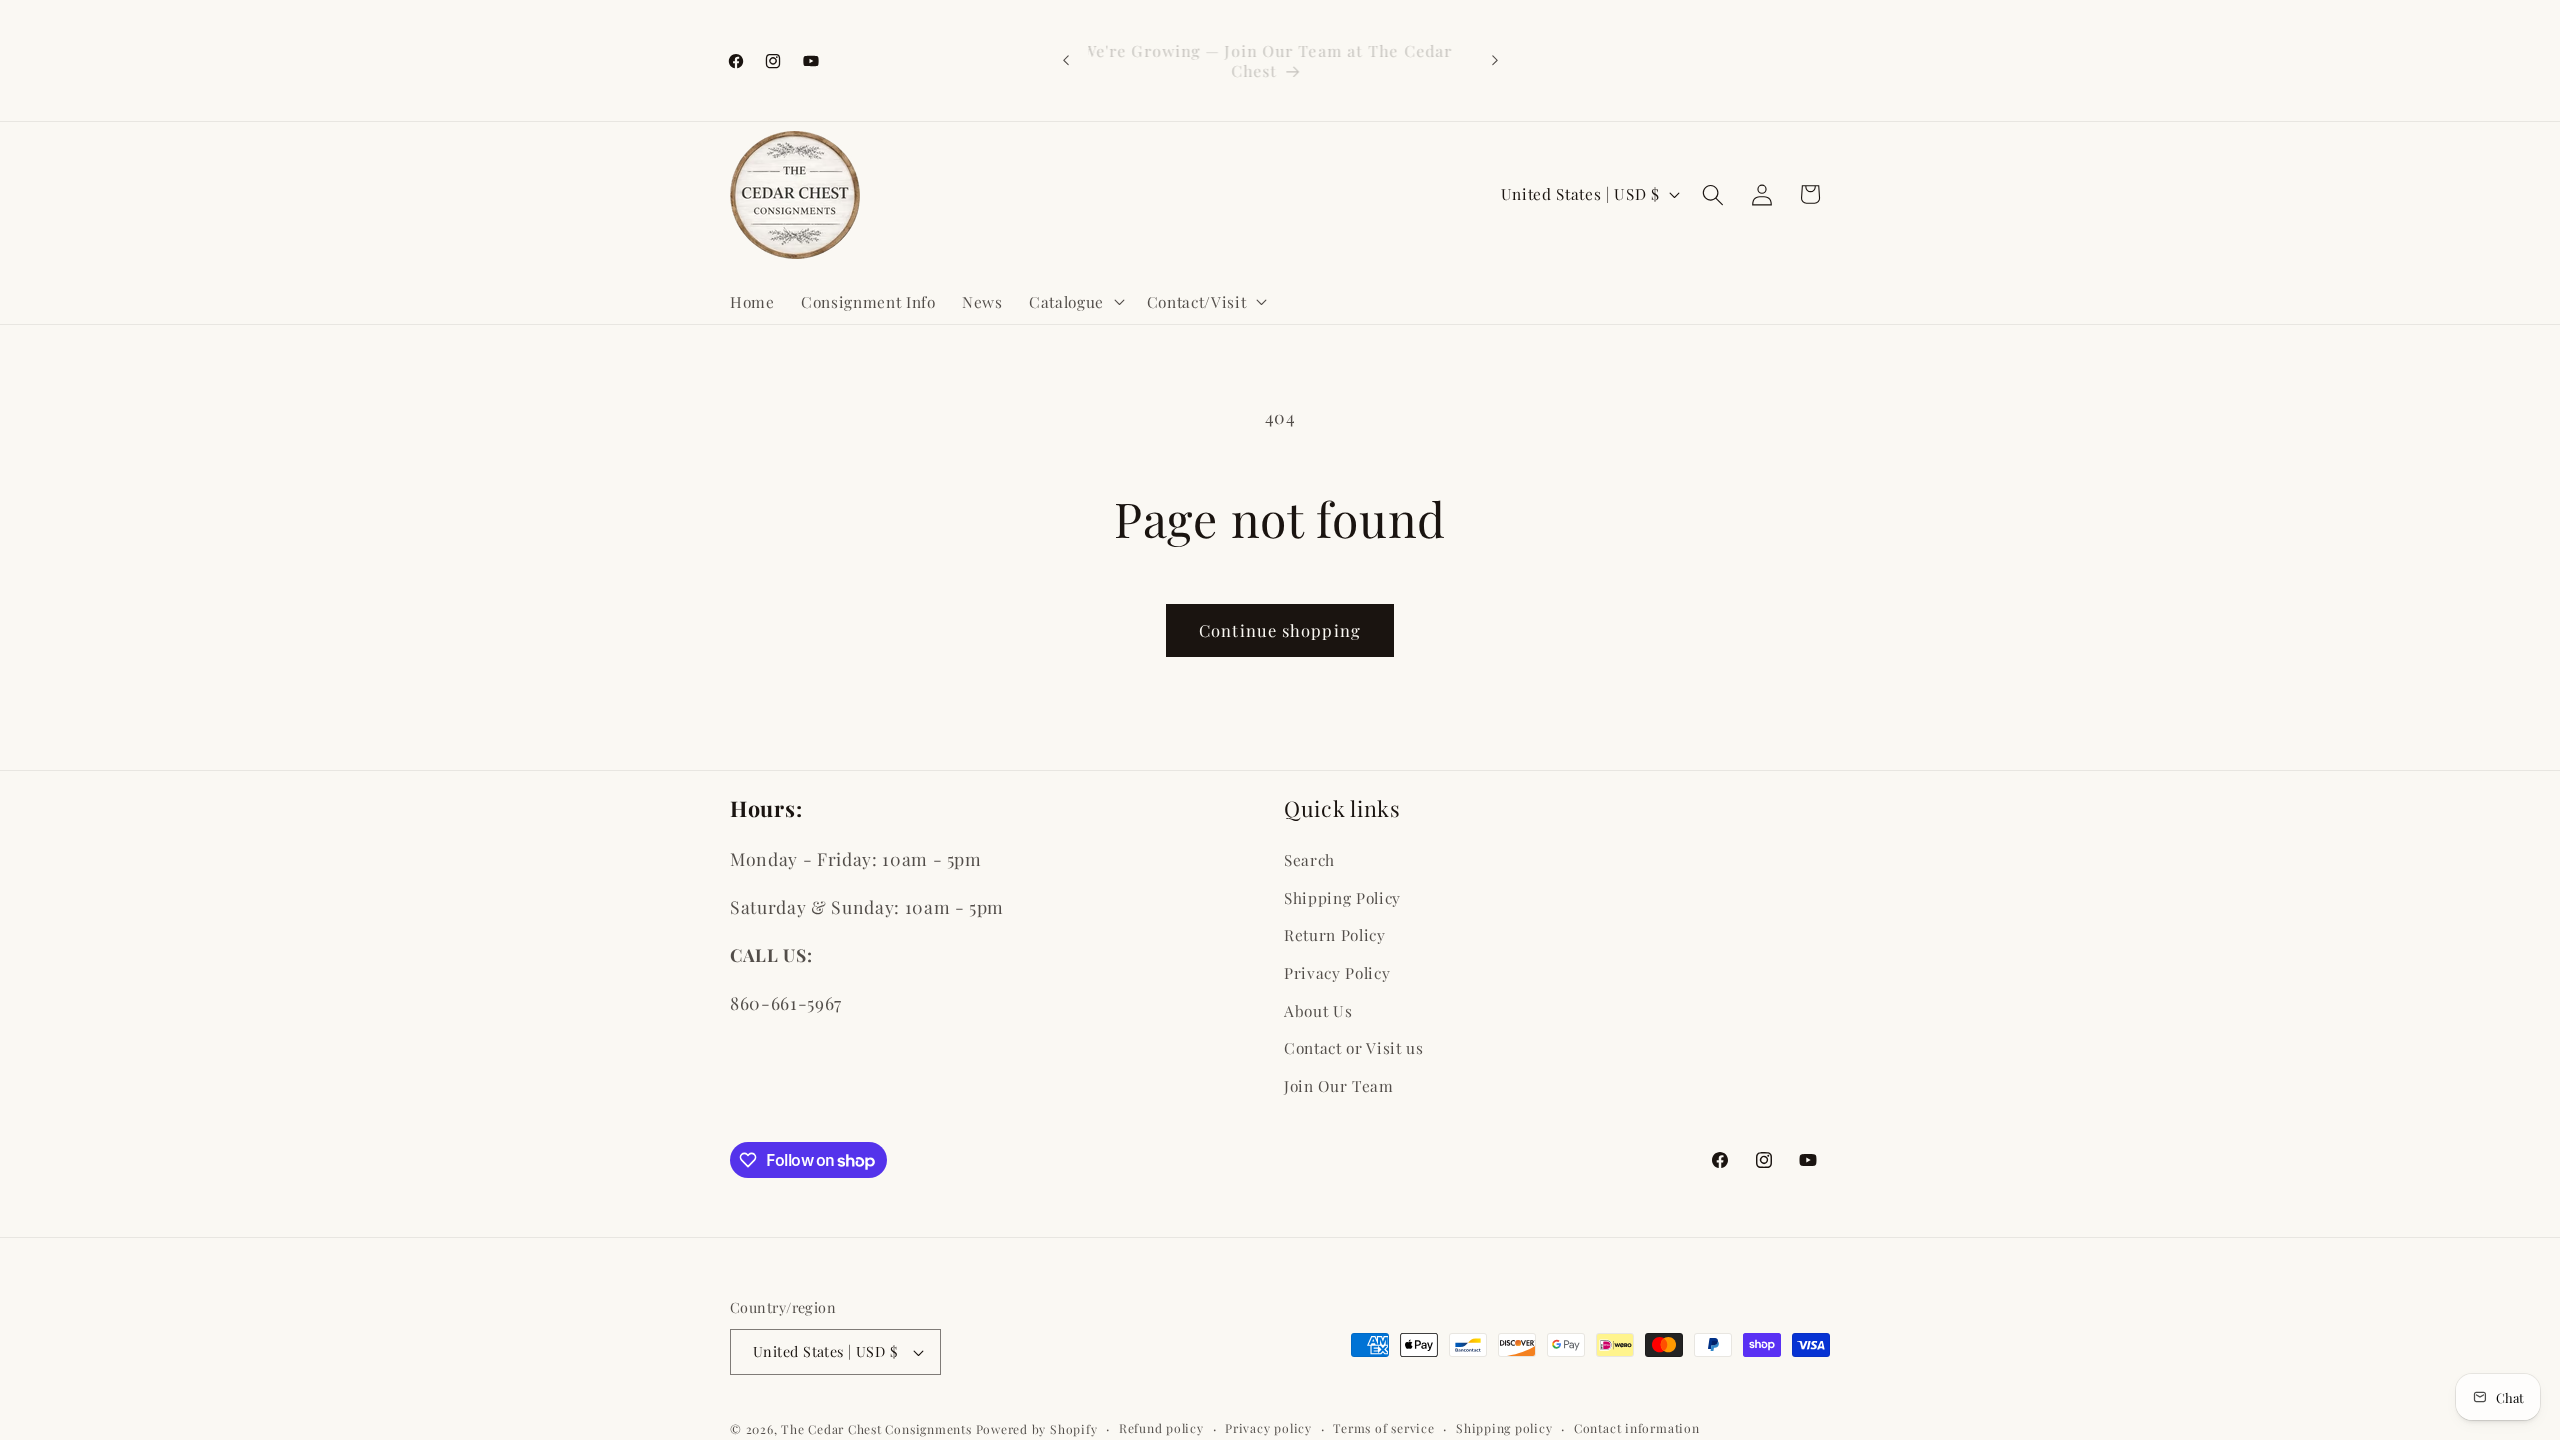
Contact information (1637, 1428)
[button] (1075, 301)
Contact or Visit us (1354, 1047)
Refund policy (1161, 1428)
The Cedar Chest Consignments (876, 1429)
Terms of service (1383, 1428)
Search (1309, 859)
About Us (1318, 1010)
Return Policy (1335, 934)
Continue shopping (1280, 630)
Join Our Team (1339, 1085)
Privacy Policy (1337, 972)
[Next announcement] (1495, 61)
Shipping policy (1504, 1428)
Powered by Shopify (1037, 1429)
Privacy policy (1268, 1428)
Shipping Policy (1342, 897)
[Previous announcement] (1066, 61)
